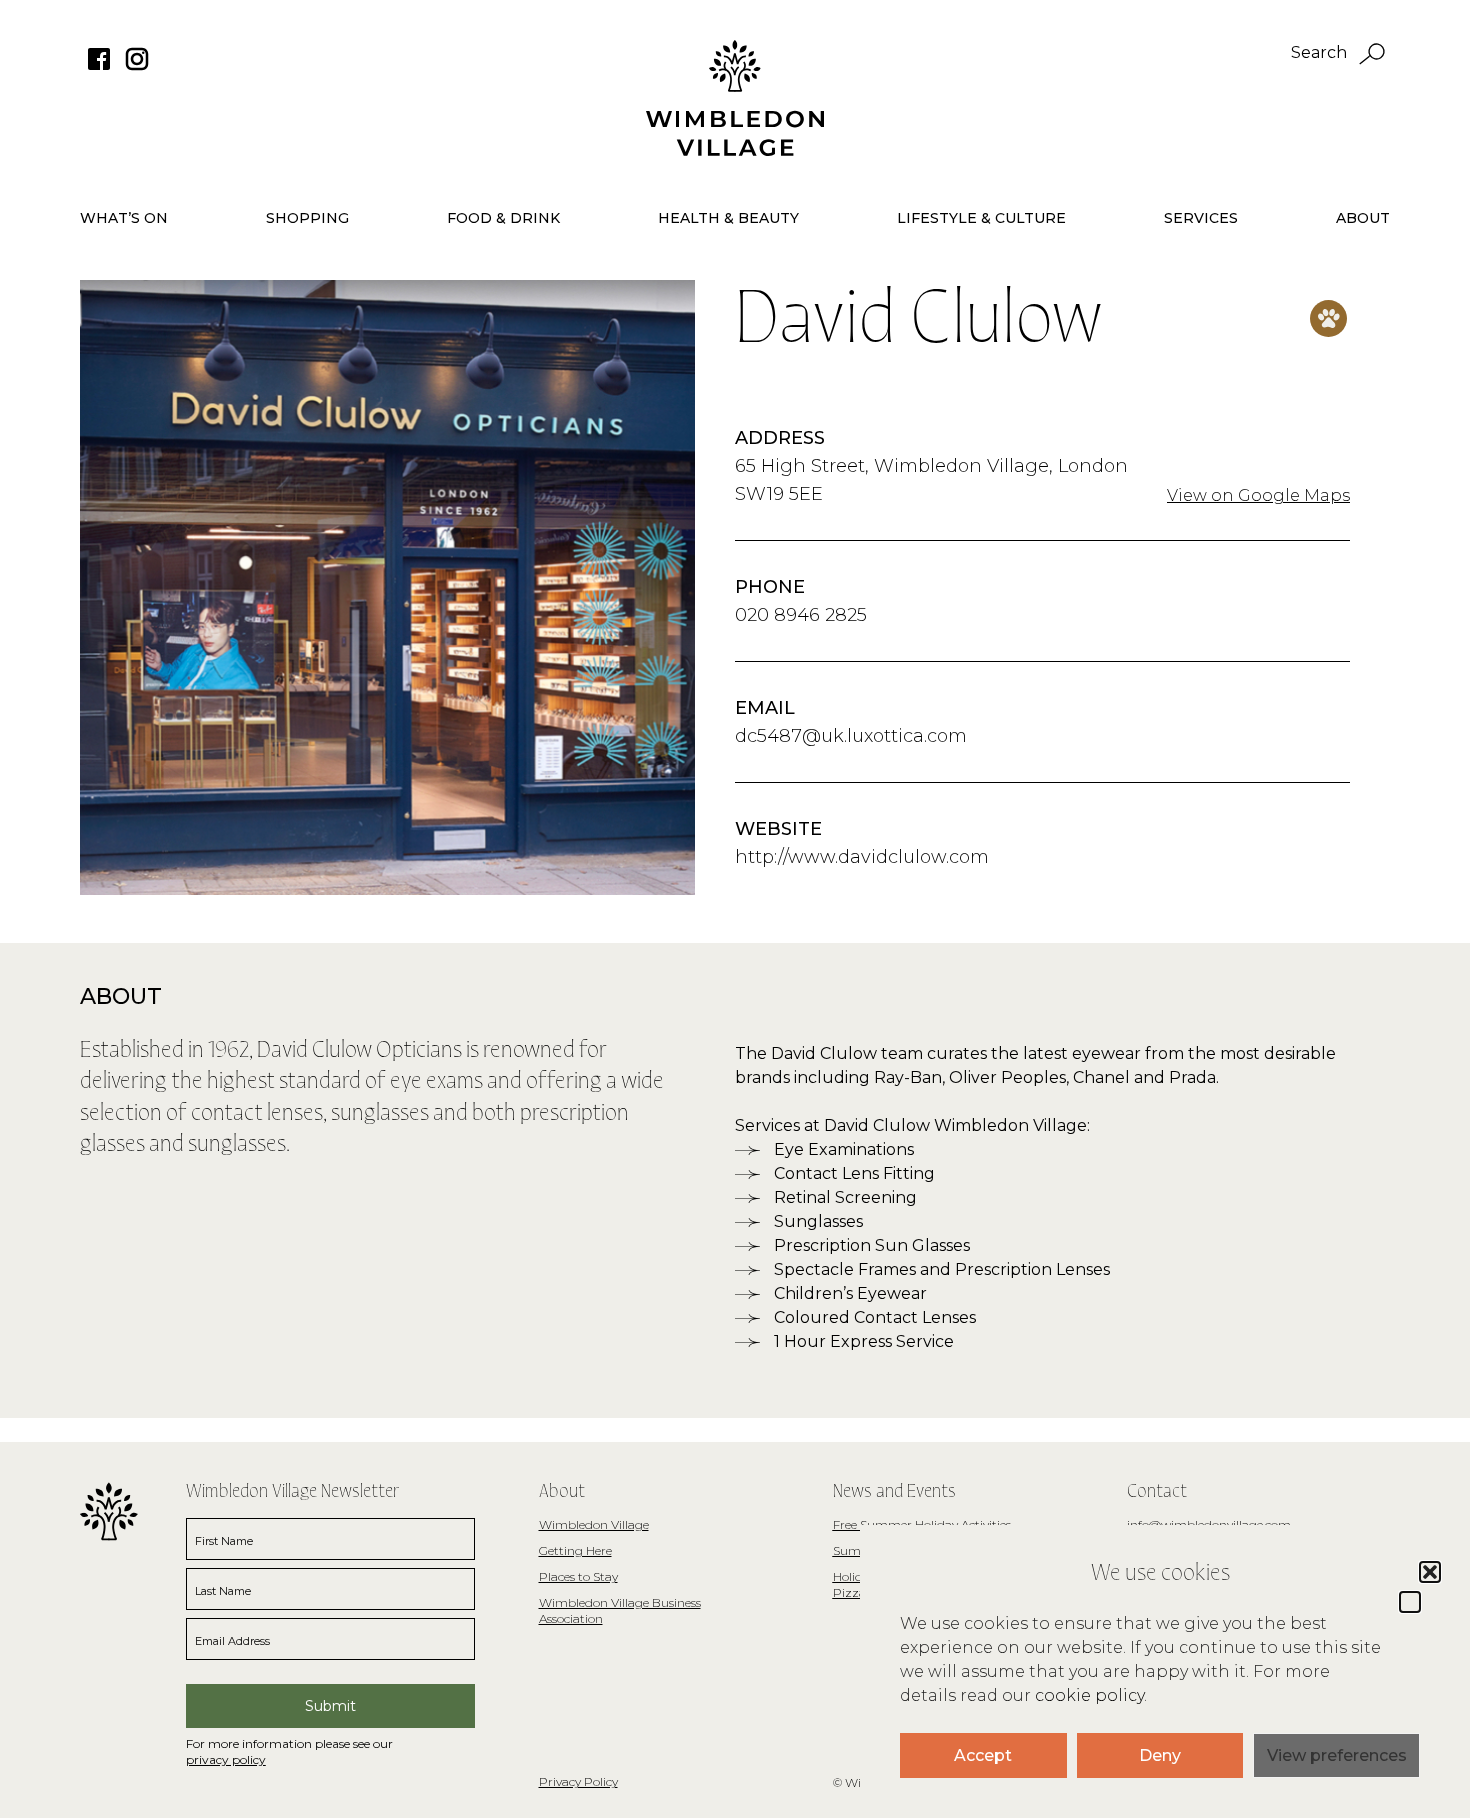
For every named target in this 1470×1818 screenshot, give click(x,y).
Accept (983, 1755)
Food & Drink (503, 218)
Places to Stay (578, 1576)
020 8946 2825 (801, 615)
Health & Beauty (728, 218)
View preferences (1337, 1755)
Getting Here (575, 1550)
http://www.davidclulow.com (862, 857)
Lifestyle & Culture (981, 218)
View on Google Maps (1258, 495)
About (1363, 218)
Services (1201, 218)
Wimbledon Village (594, 1524)
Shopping (307, 218)
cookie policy (1089, 1695)
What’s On (124, 218)
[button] (1410, 1602)
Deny (1160, 1755)
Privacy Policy (578, 1781)
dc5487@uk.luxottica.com (851, 736)
